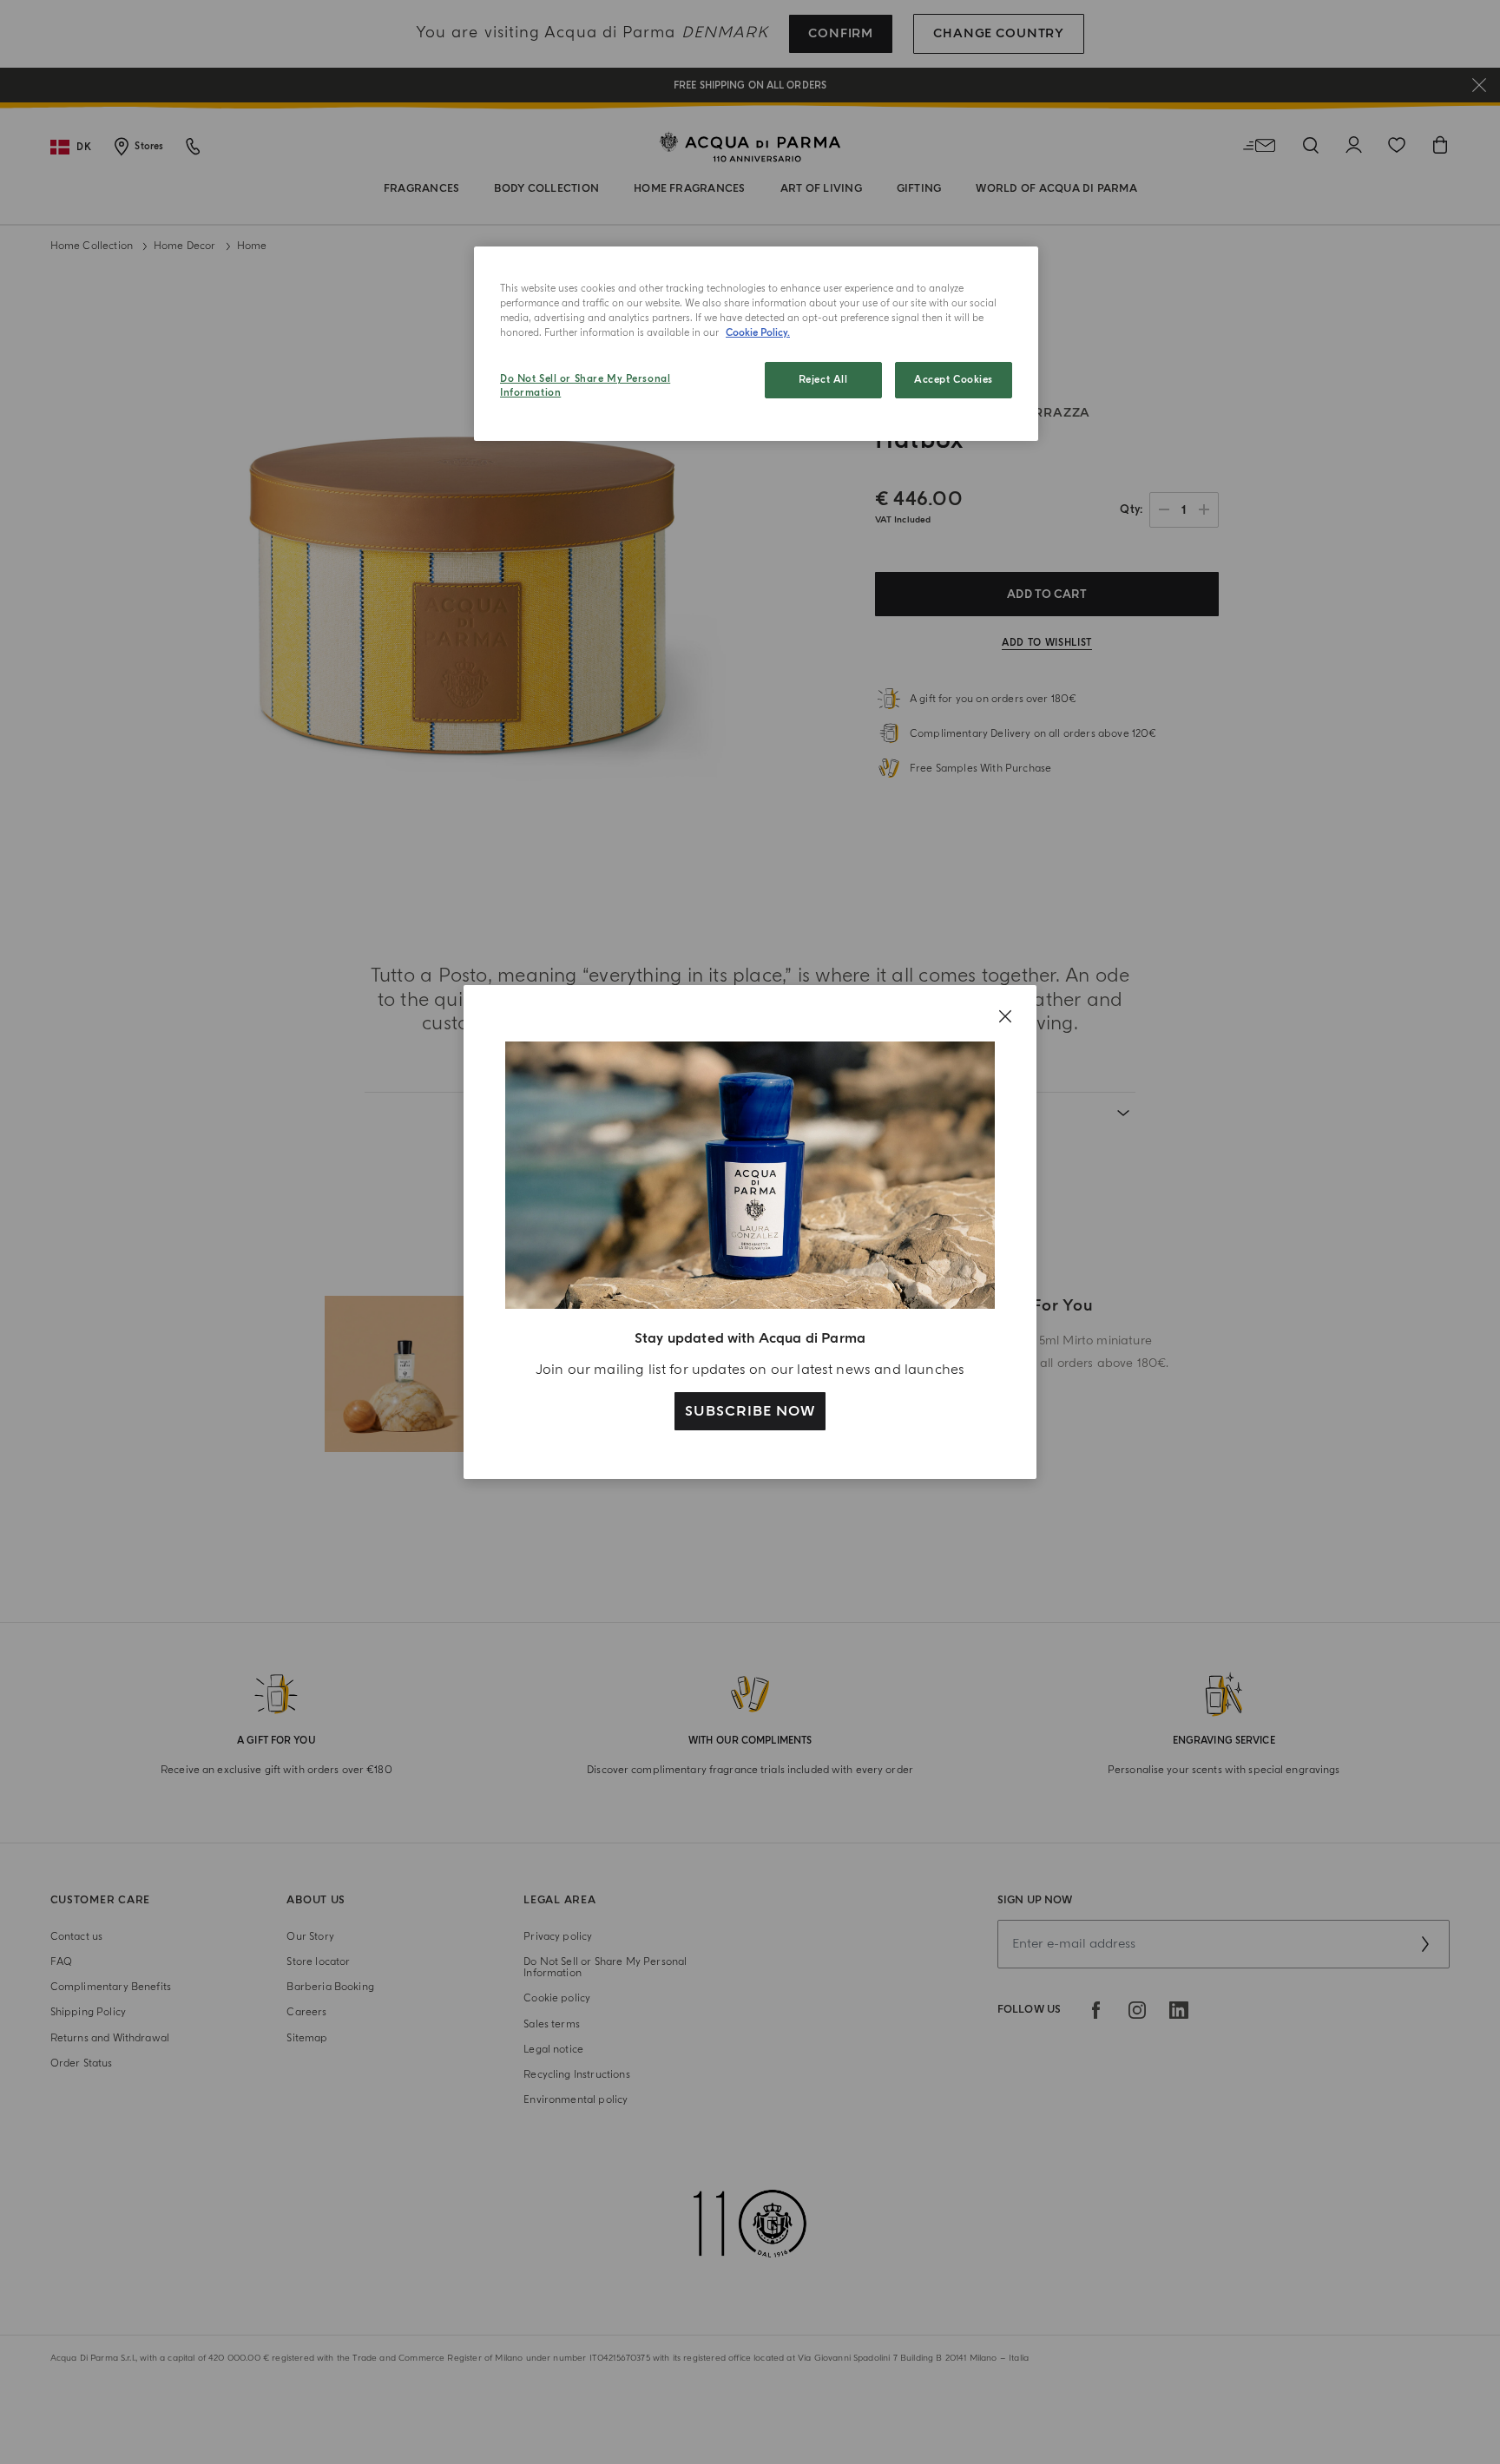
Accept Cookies (954, 380)
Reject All (823, 380)
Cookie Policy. (758, 333)
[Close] (1005, 1016)
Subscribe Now (750, 1411)
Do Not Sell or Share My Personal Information (585, 386)
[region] (756, 344)
